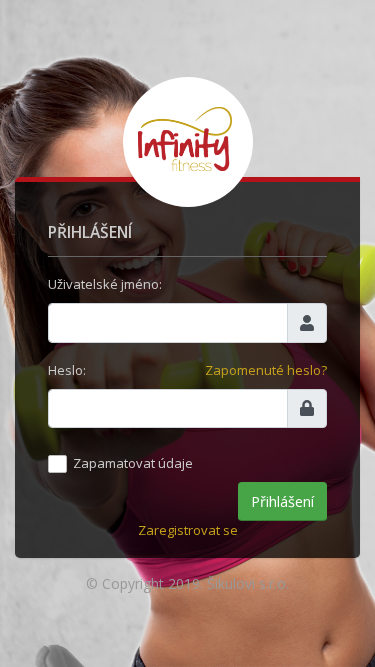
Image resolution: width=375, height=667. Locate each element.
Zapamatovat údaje (133, 463)
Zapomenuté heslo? (266, 370)
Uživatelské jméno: (105, 284)
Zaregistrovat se (188, 530)
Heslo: (67, 370)
